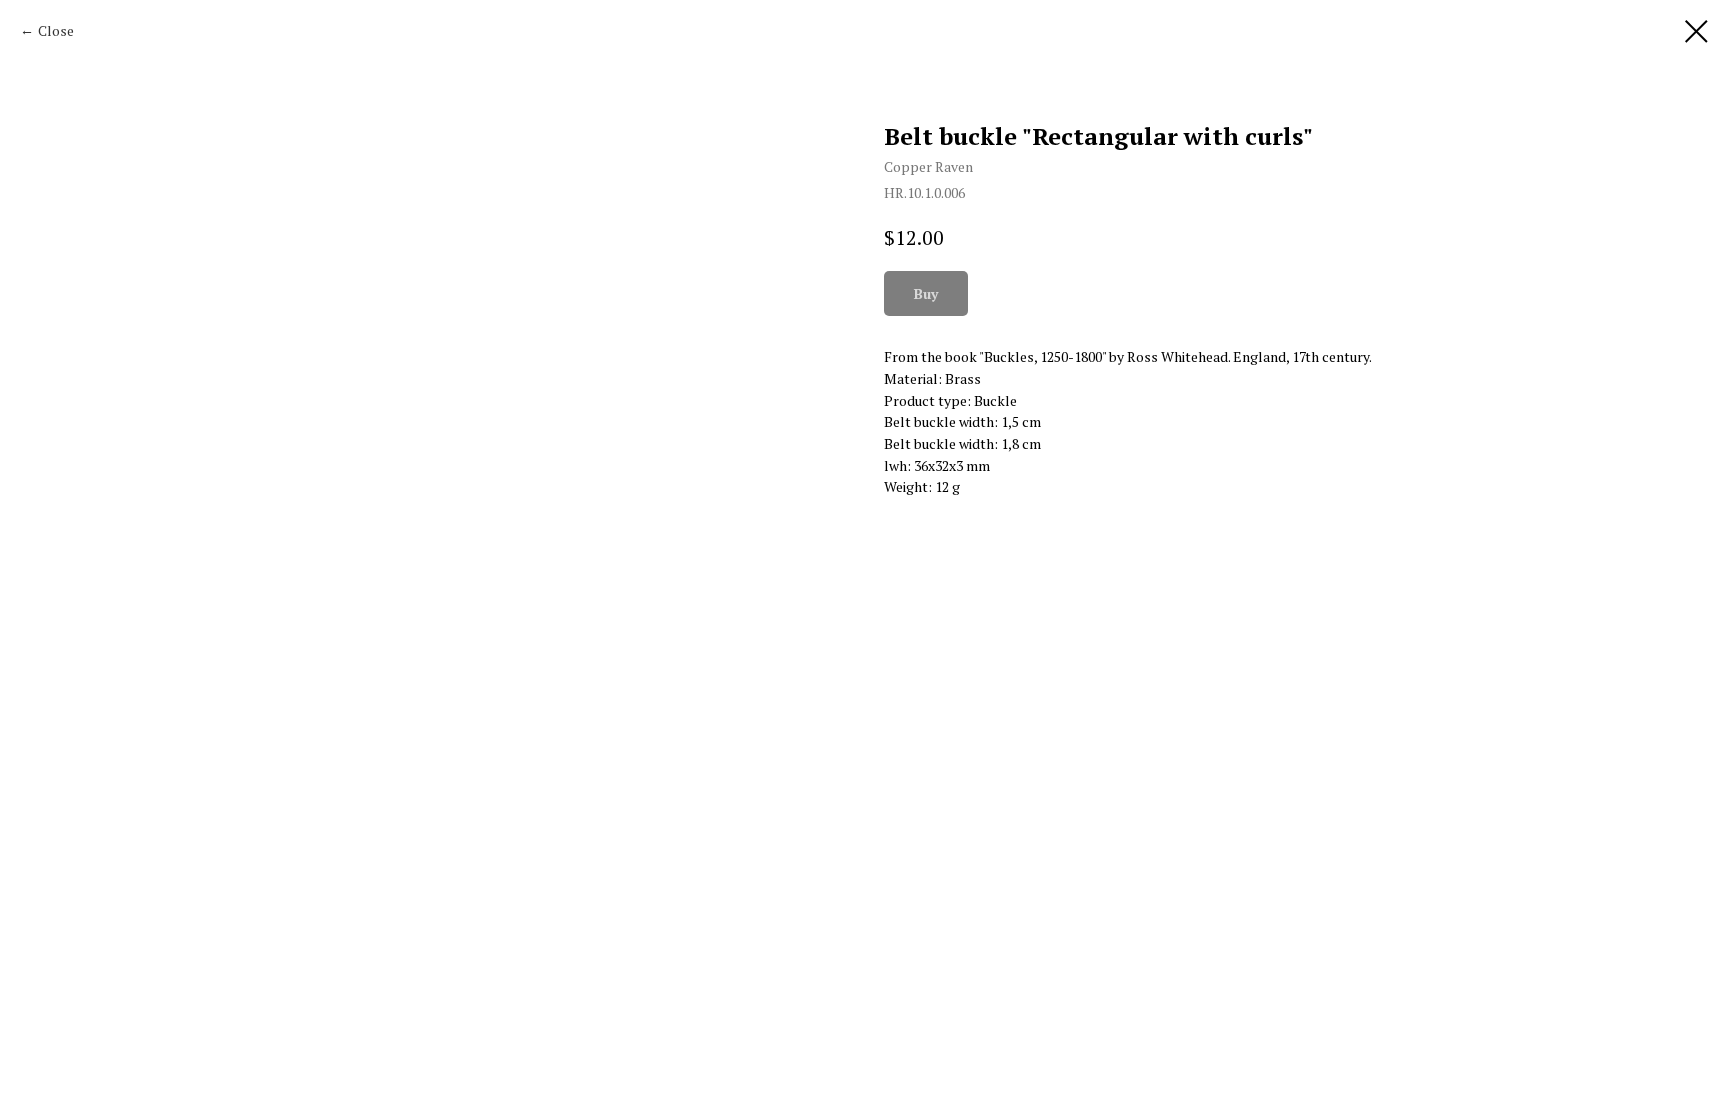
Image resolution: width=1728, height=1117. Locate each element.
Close (56, 30)
